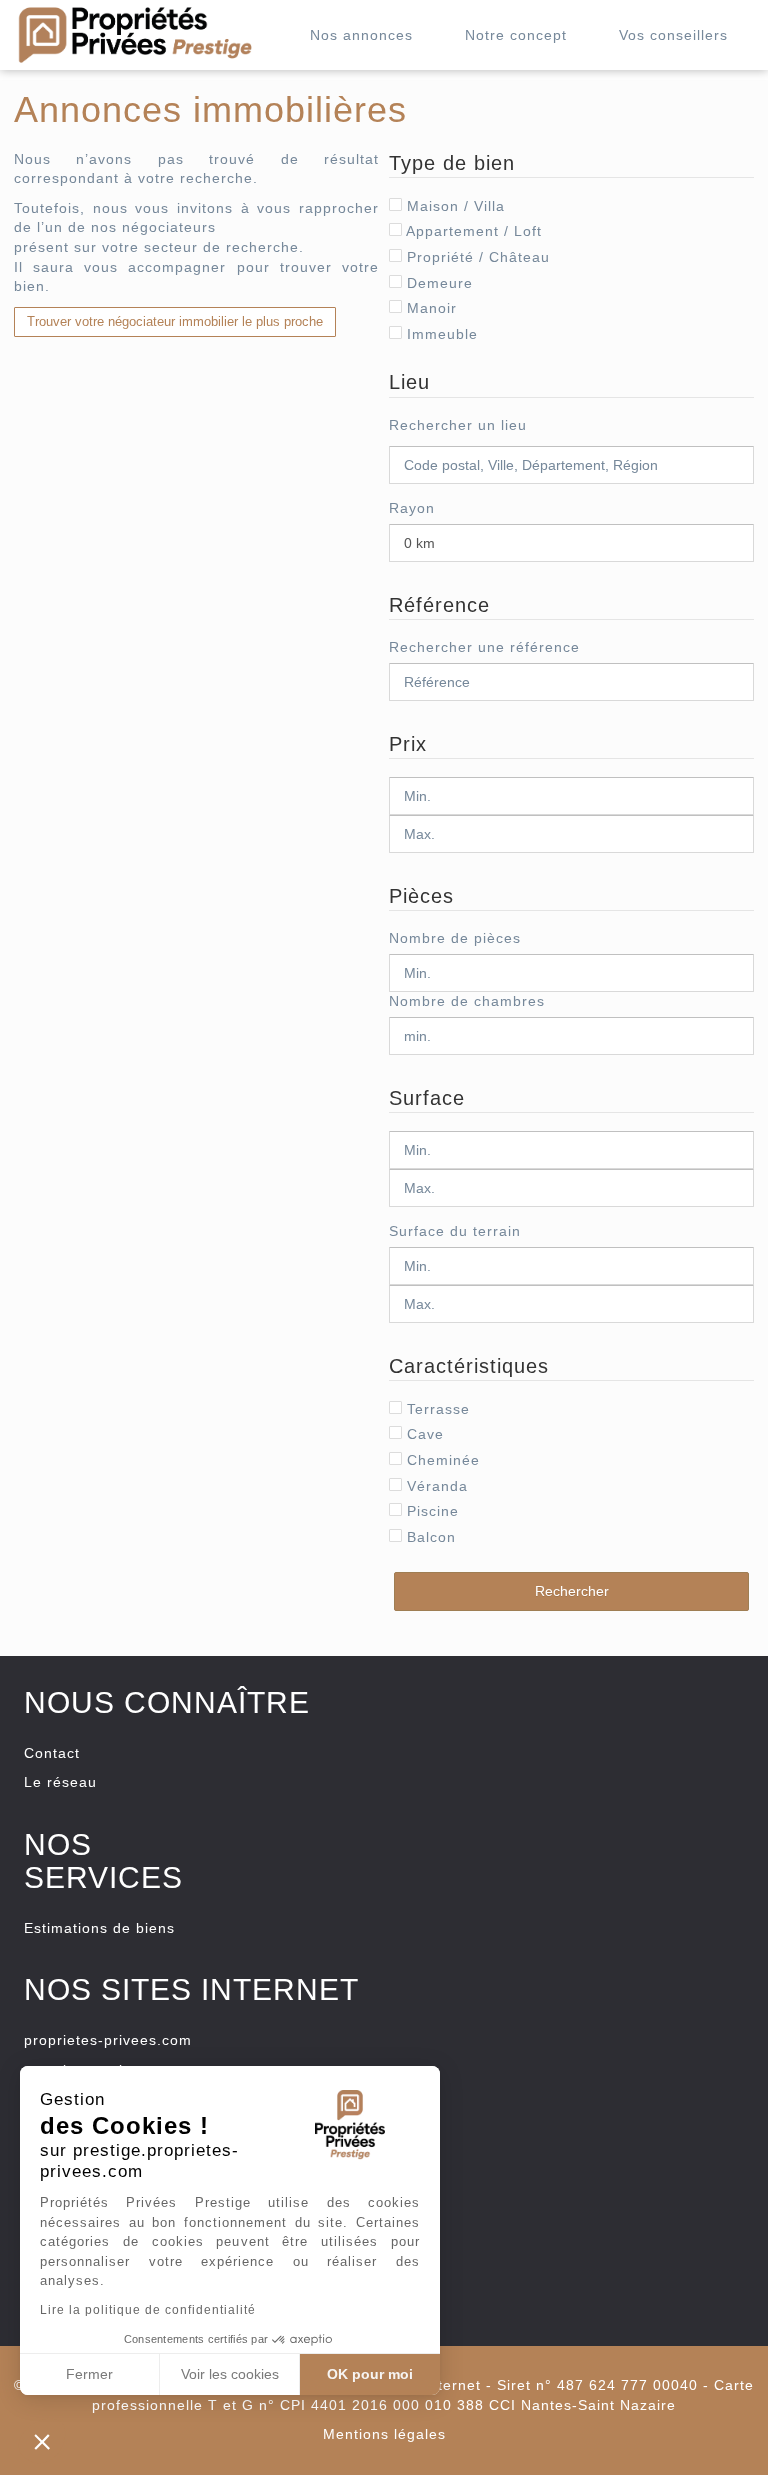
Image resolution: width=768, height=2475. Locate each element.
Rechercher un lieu (458, 425)
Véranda (435, 1486)
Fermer (89, 2374)
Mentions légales (384, 2434)
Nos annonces (361, 35)
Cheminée (441, 1460)
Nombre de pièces (455, 938)
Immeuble (440, 334)
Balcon (429, 1537)
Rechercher (572, 1591)
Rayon (412, 508)
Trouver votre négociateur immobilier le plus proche (175, 321)
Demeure (437, 283)
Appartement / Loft (472, 231)
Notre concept (516, 35)
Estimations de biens (99, 1928)
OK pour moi (370, 2374)
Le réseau (60, 1782)
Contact (52, 1753)
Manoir (429, 308)
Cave (423, 1434)
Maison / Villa (453, 206)
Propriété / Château (476, 257)
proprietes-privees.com (108, 2040)
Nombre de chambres (467, 1001)
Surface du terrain (455, 1231)
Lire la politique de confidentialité (148, 2310)
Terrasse (436, 1409)
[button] (42, 2441)
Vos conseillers (673, 35)
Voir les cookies (230, 2374)
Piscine (430, 1511)
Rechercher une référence (484, 647)
